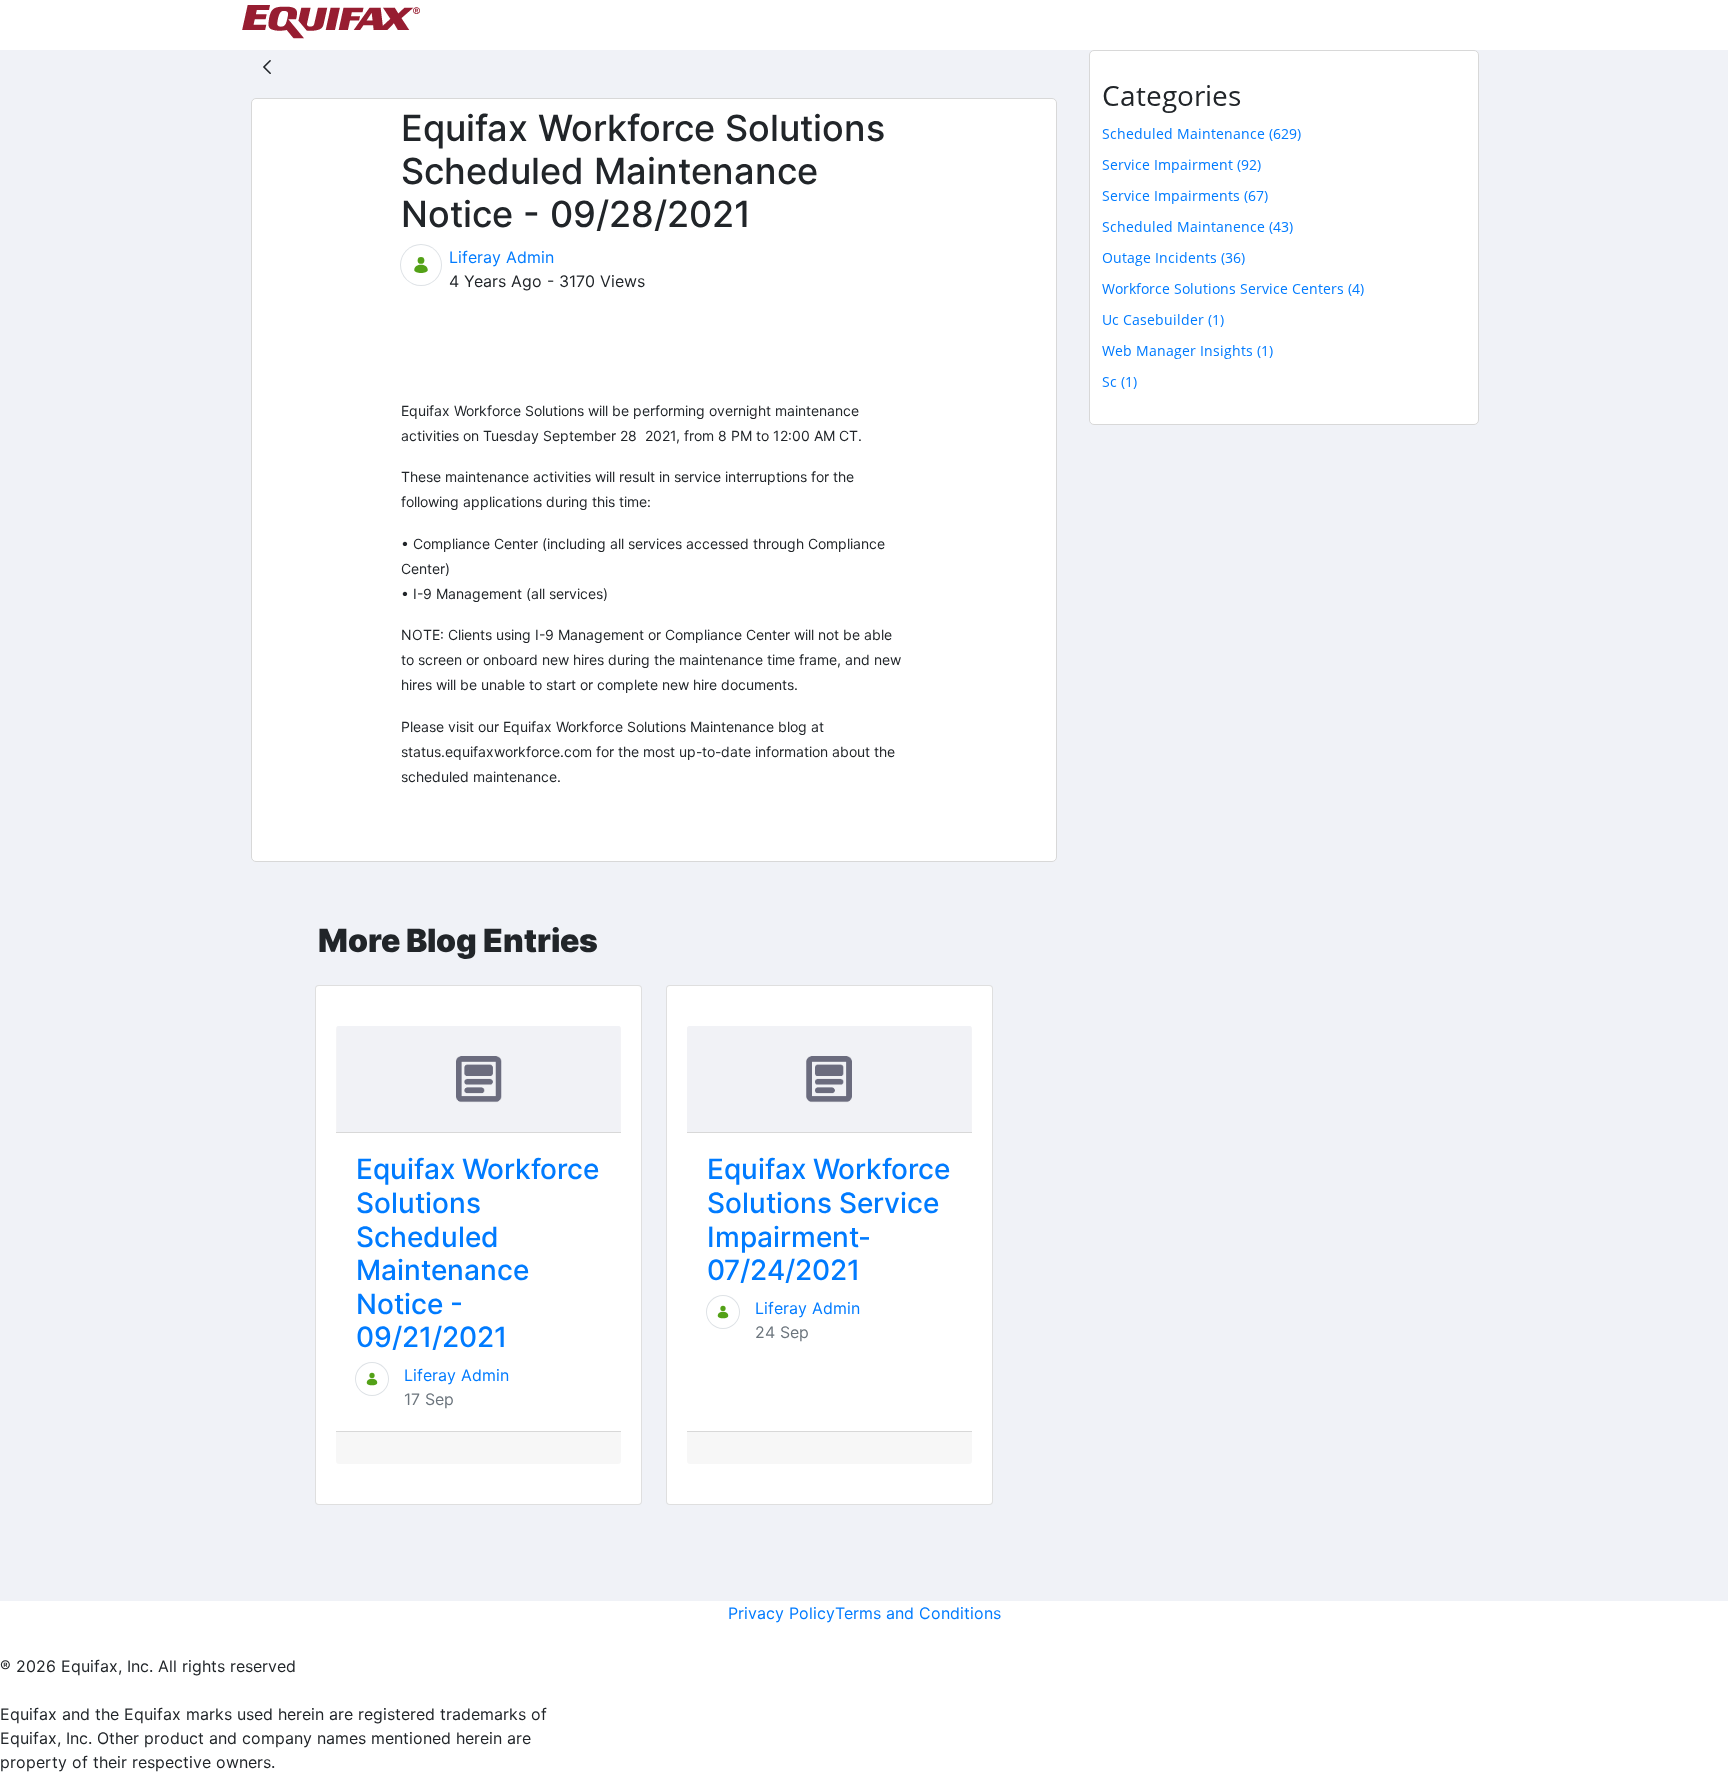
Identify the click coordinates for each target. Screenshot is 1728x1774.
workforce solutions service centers (1233, 288)
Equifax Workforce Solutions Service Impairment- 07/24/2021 (828, 1219)
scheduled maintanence (1197, 226)
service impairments (1185, 195)
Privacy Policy (781, 1613)
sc (1119, 381)
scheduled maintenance (1201, 133)
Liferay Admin (501, 257)
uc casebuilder (1163, 319)
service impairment (1181, 164)
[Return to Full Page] (267, 66)
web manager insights (1187, 350)
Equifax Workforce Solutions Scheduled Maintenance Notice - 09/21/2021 (477, 1253)
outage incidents (1173, 257)
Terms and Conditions (918, 1613)
